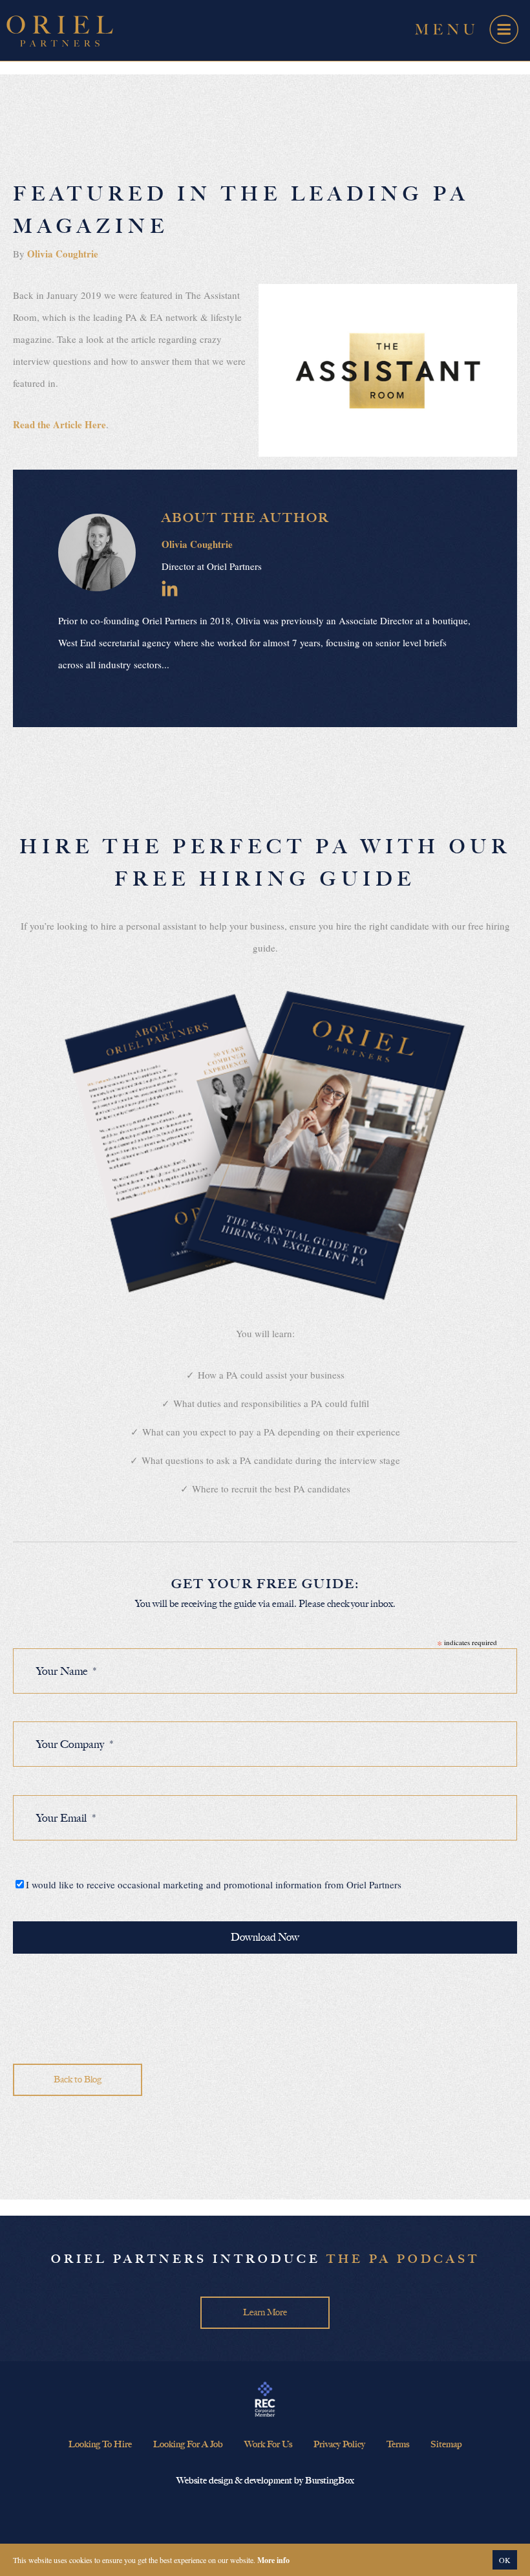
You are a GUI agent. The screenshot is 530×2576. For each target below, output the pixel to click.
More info (273, 2560)
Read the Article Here (59, 424)
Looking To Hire (100, 2444)
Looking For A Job (188, 2444)
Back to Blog (78, 2079)
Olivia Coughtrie (63, 254)
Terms (398, 2444)
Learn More (265, 2312)
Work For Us (268, 2444)
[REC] (265, 2400)
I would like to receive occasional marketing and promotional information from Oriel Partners (214, 1884)
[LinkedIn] (170, 588)
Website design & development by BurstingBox (265, 2481)
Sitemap (446, 2444)
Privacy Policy (339, 2444)
